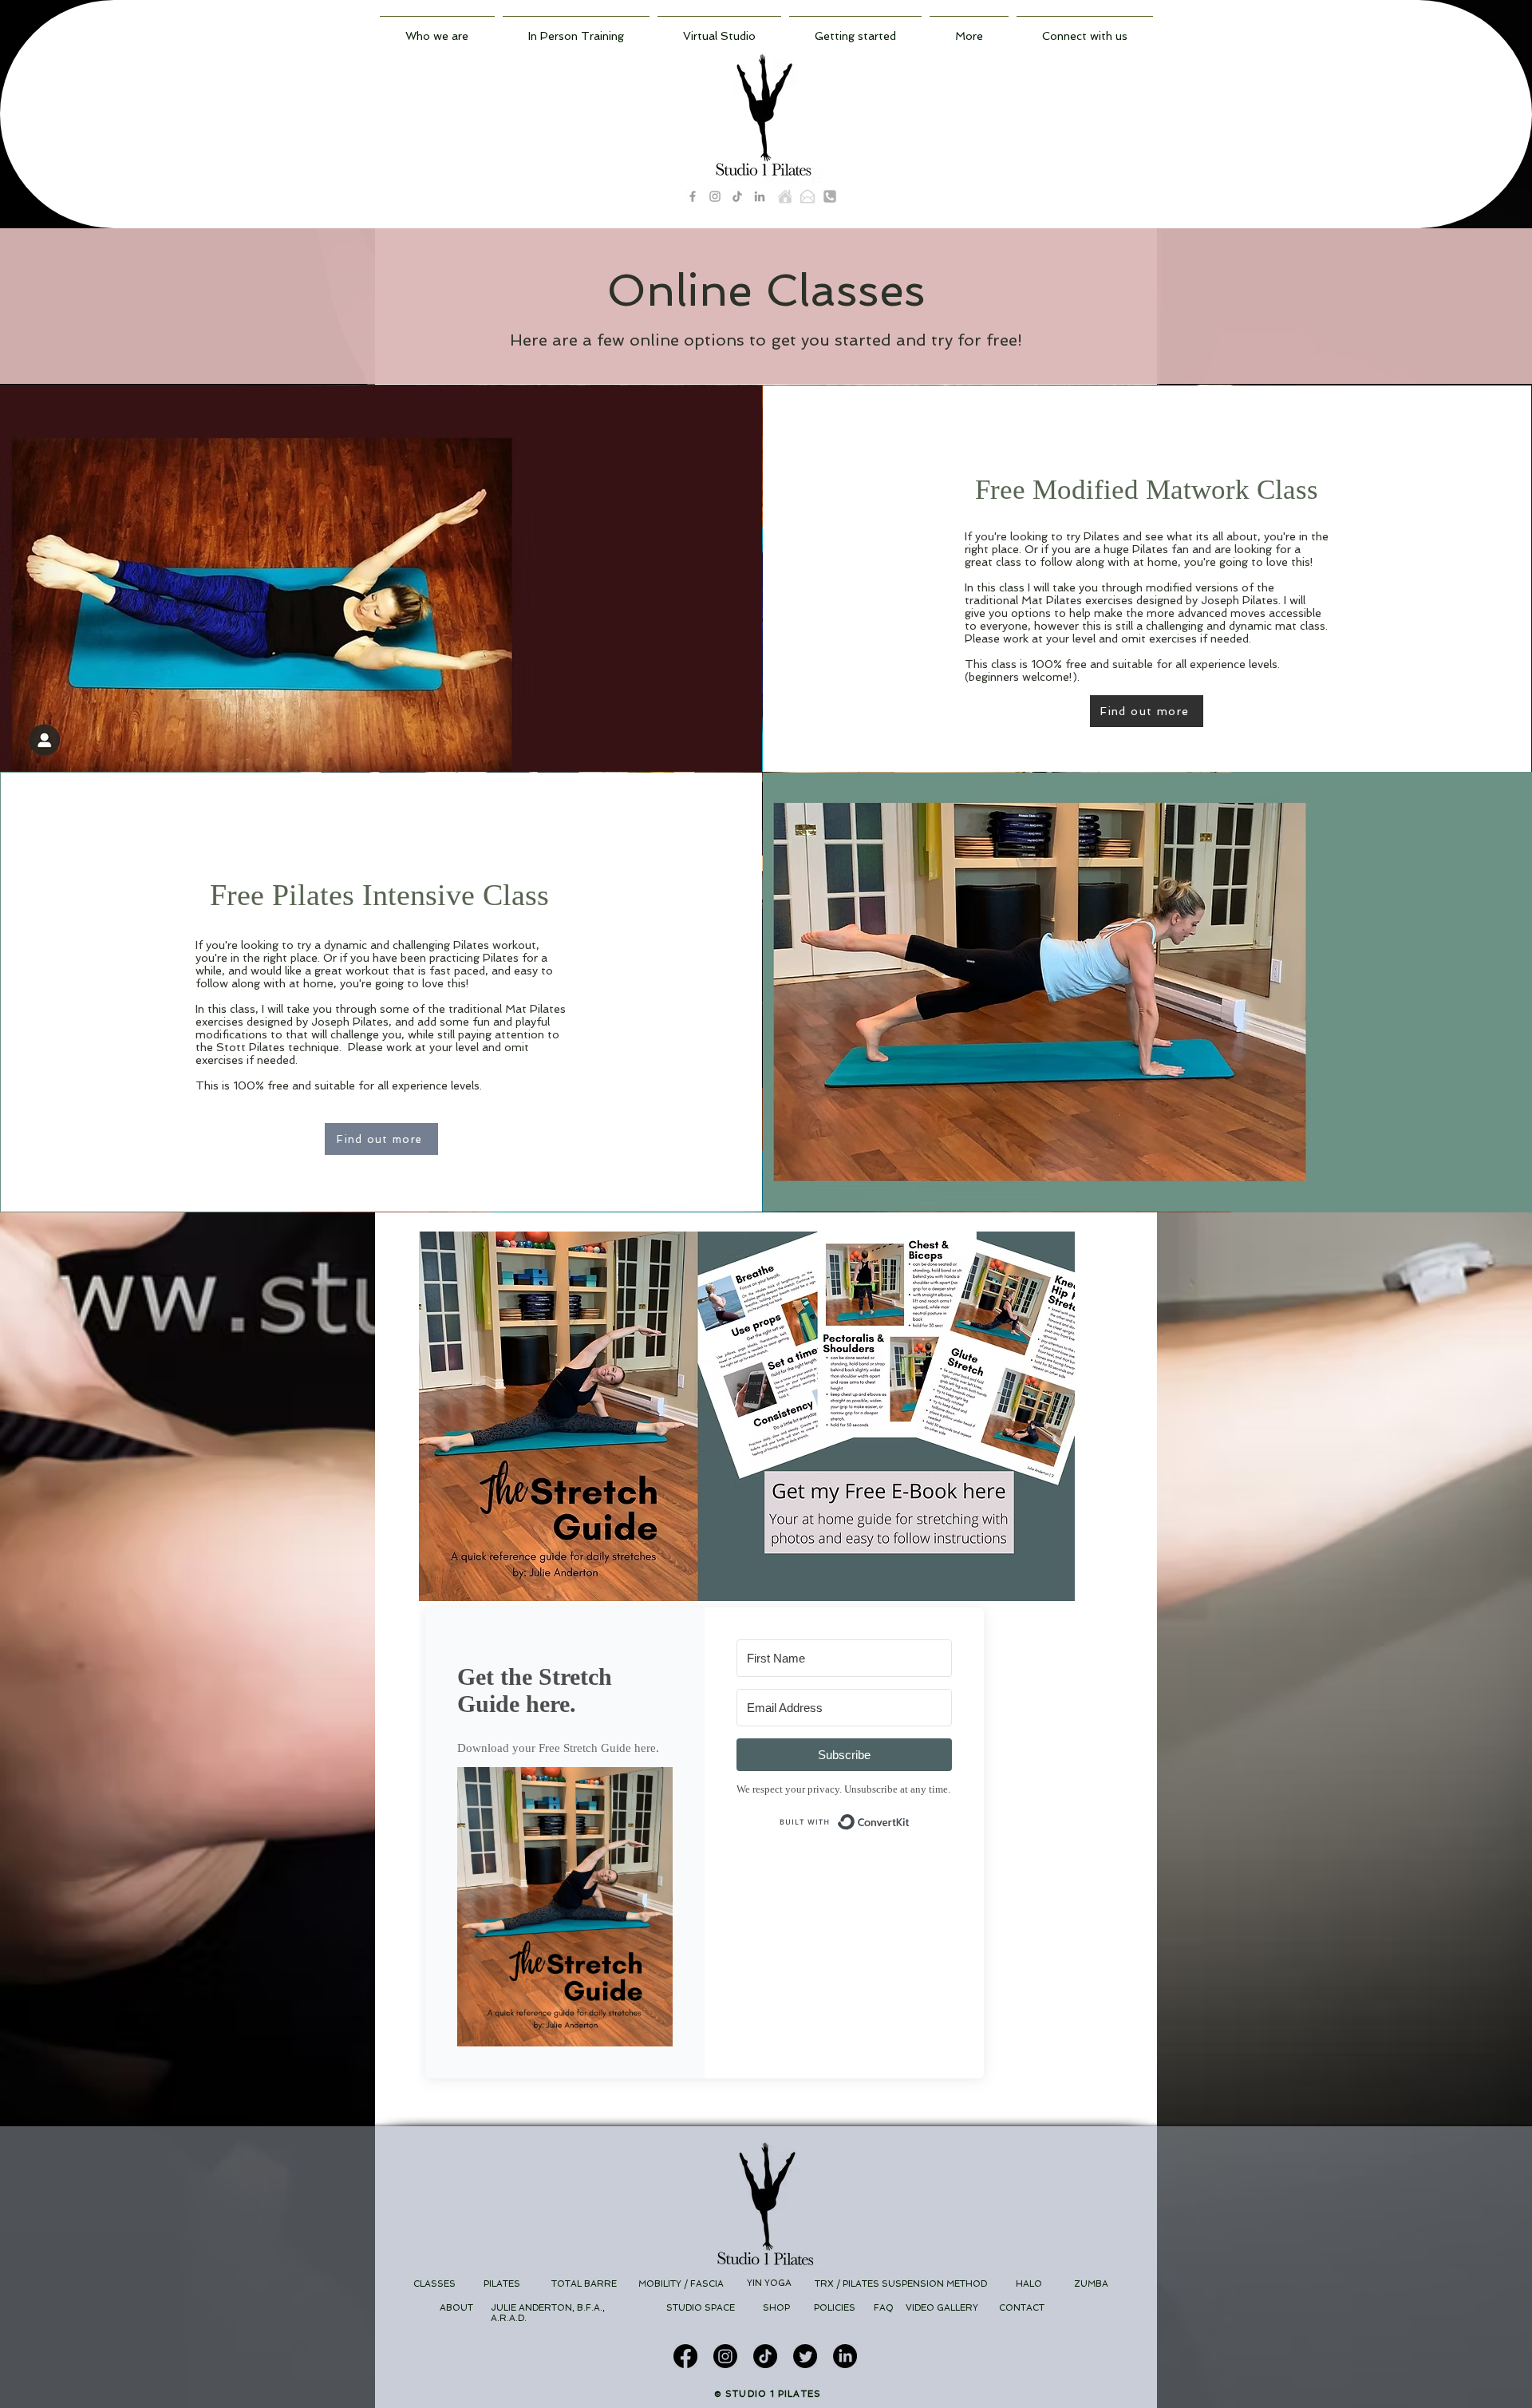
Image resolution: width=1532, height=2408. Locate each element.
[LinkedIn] (845, 2356)
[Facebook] (685, 2356)
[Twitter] (805, 2356)
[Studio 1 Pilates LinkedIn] (760, 196)
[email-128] (807, 196)
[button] (855, 29)
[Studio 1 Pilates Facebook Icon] (693, 196)
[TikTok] (765, 2356)
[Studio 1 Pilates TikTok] (737, 196)
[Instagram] (725, 2356)
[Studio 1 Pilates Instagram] (715, 196)
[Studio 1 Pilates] (785, 196)
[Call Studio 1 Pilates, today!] (830, 196)
